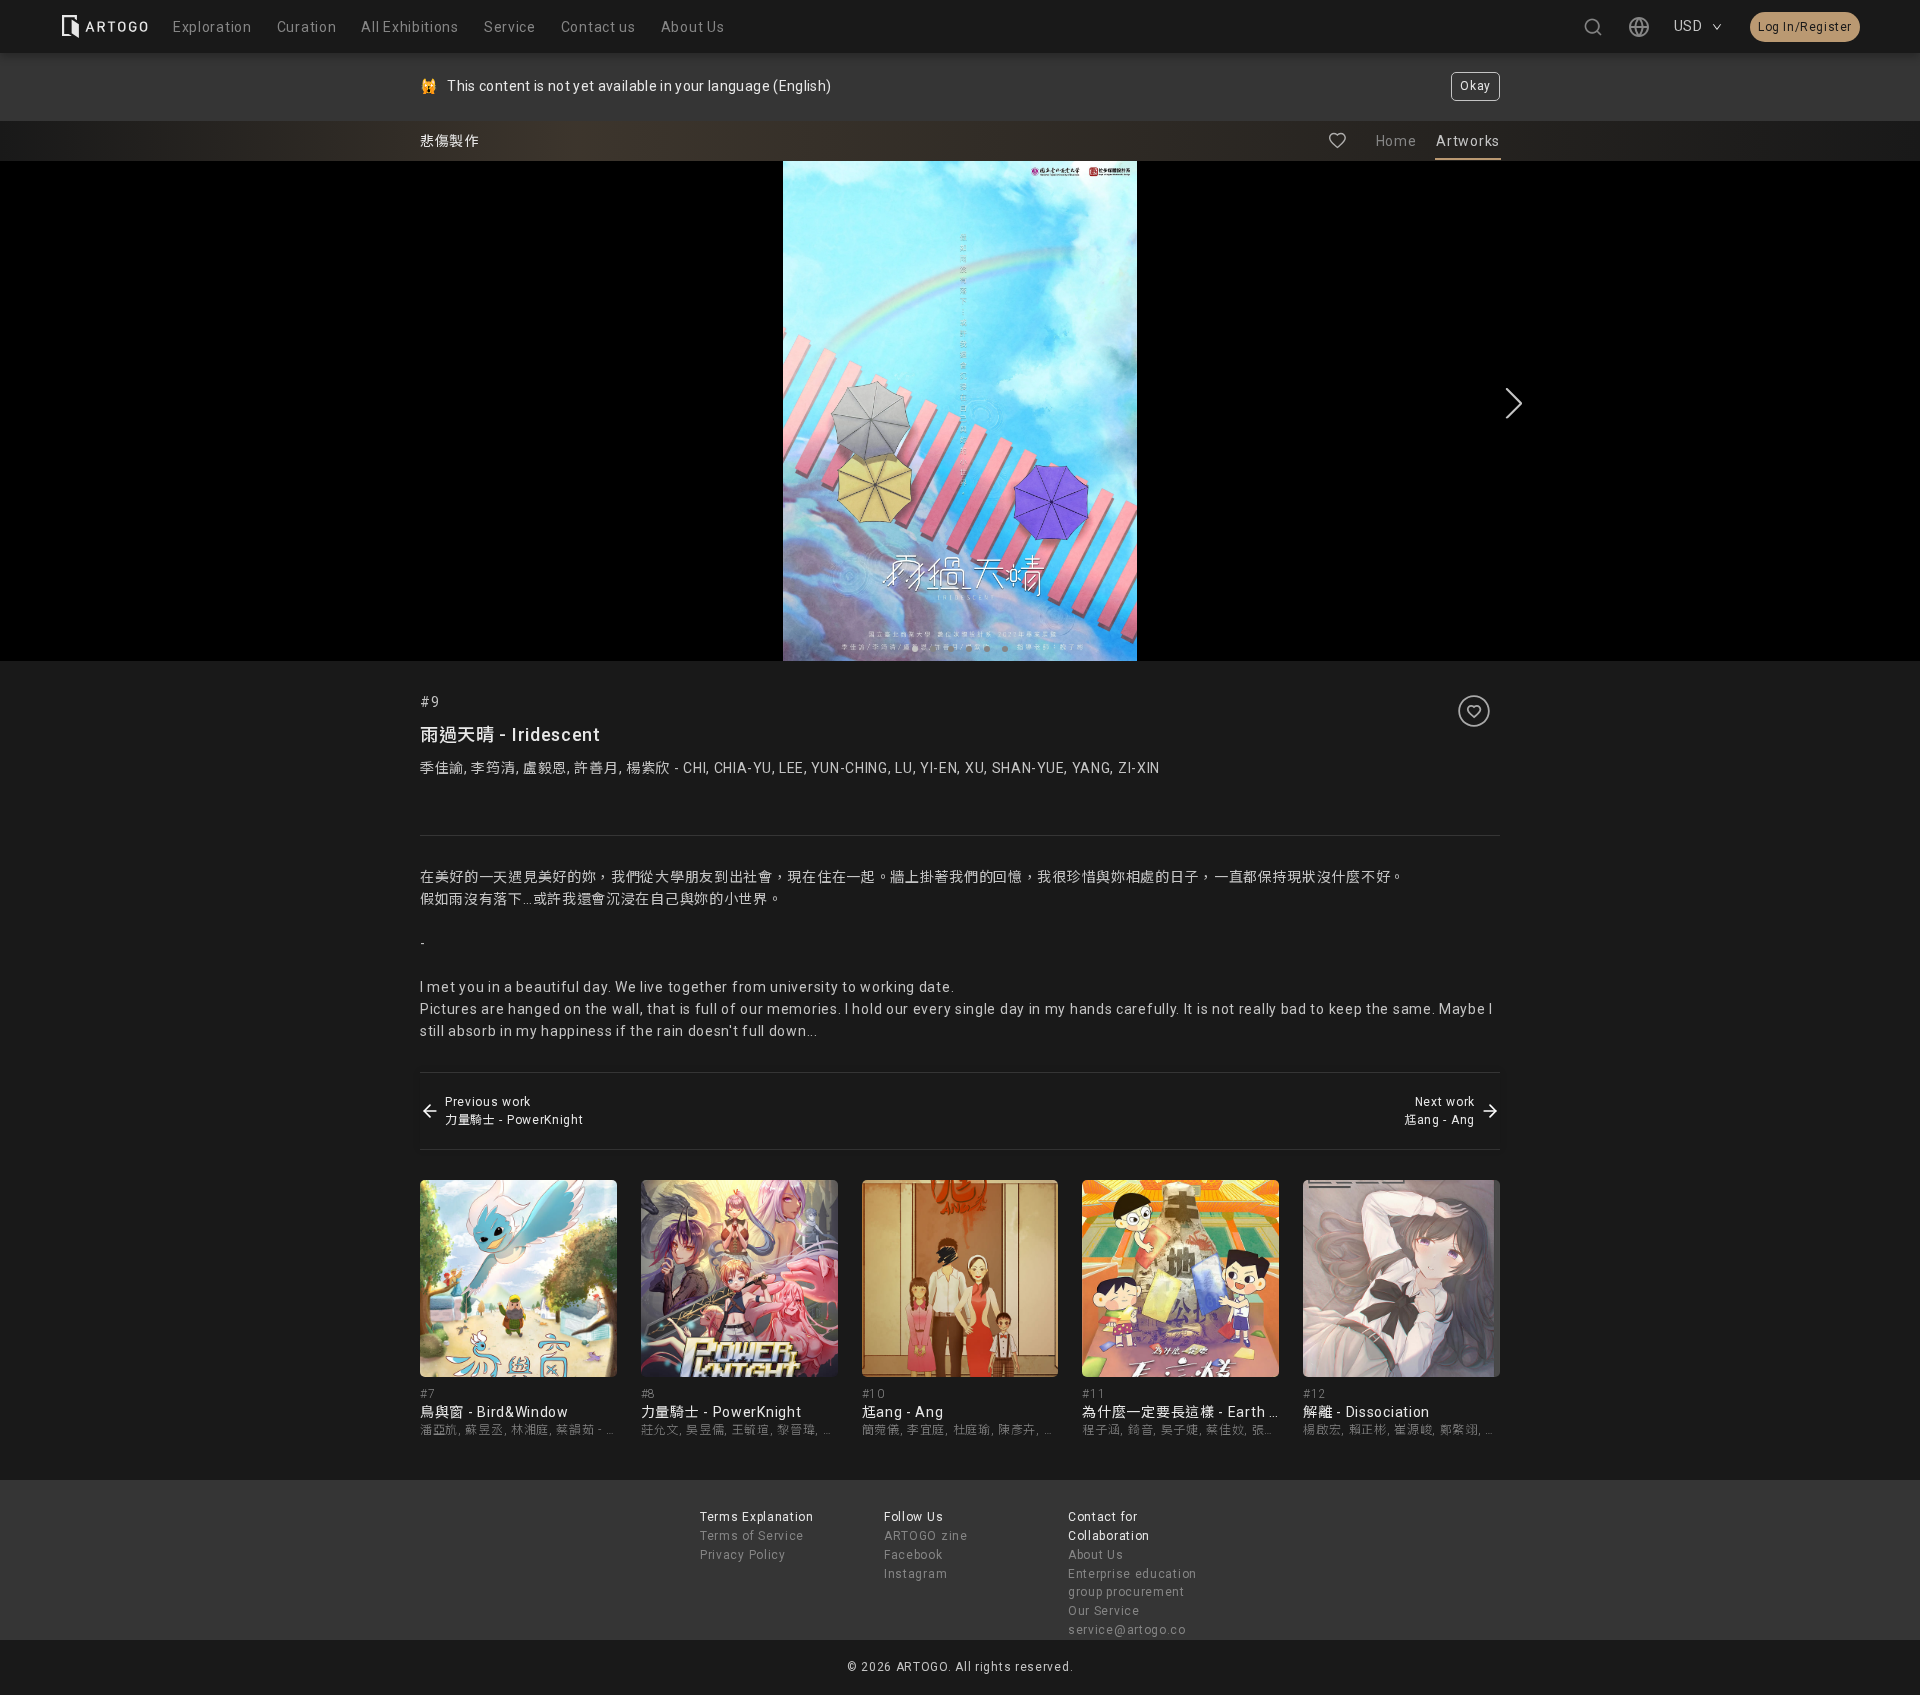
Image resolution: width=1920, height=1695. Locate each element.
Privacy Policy (743, 1555)
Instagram (915, 1574)
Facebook (913, 1555)
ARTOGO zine (926, 1536)
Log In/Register (1805, 27)
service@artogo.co (1127, 1630)
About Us (1096, 1555)
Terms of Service (752, 1536)
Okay (1475, 86)
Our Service (1104, 1611)
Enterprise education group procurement (1132, 1583)
